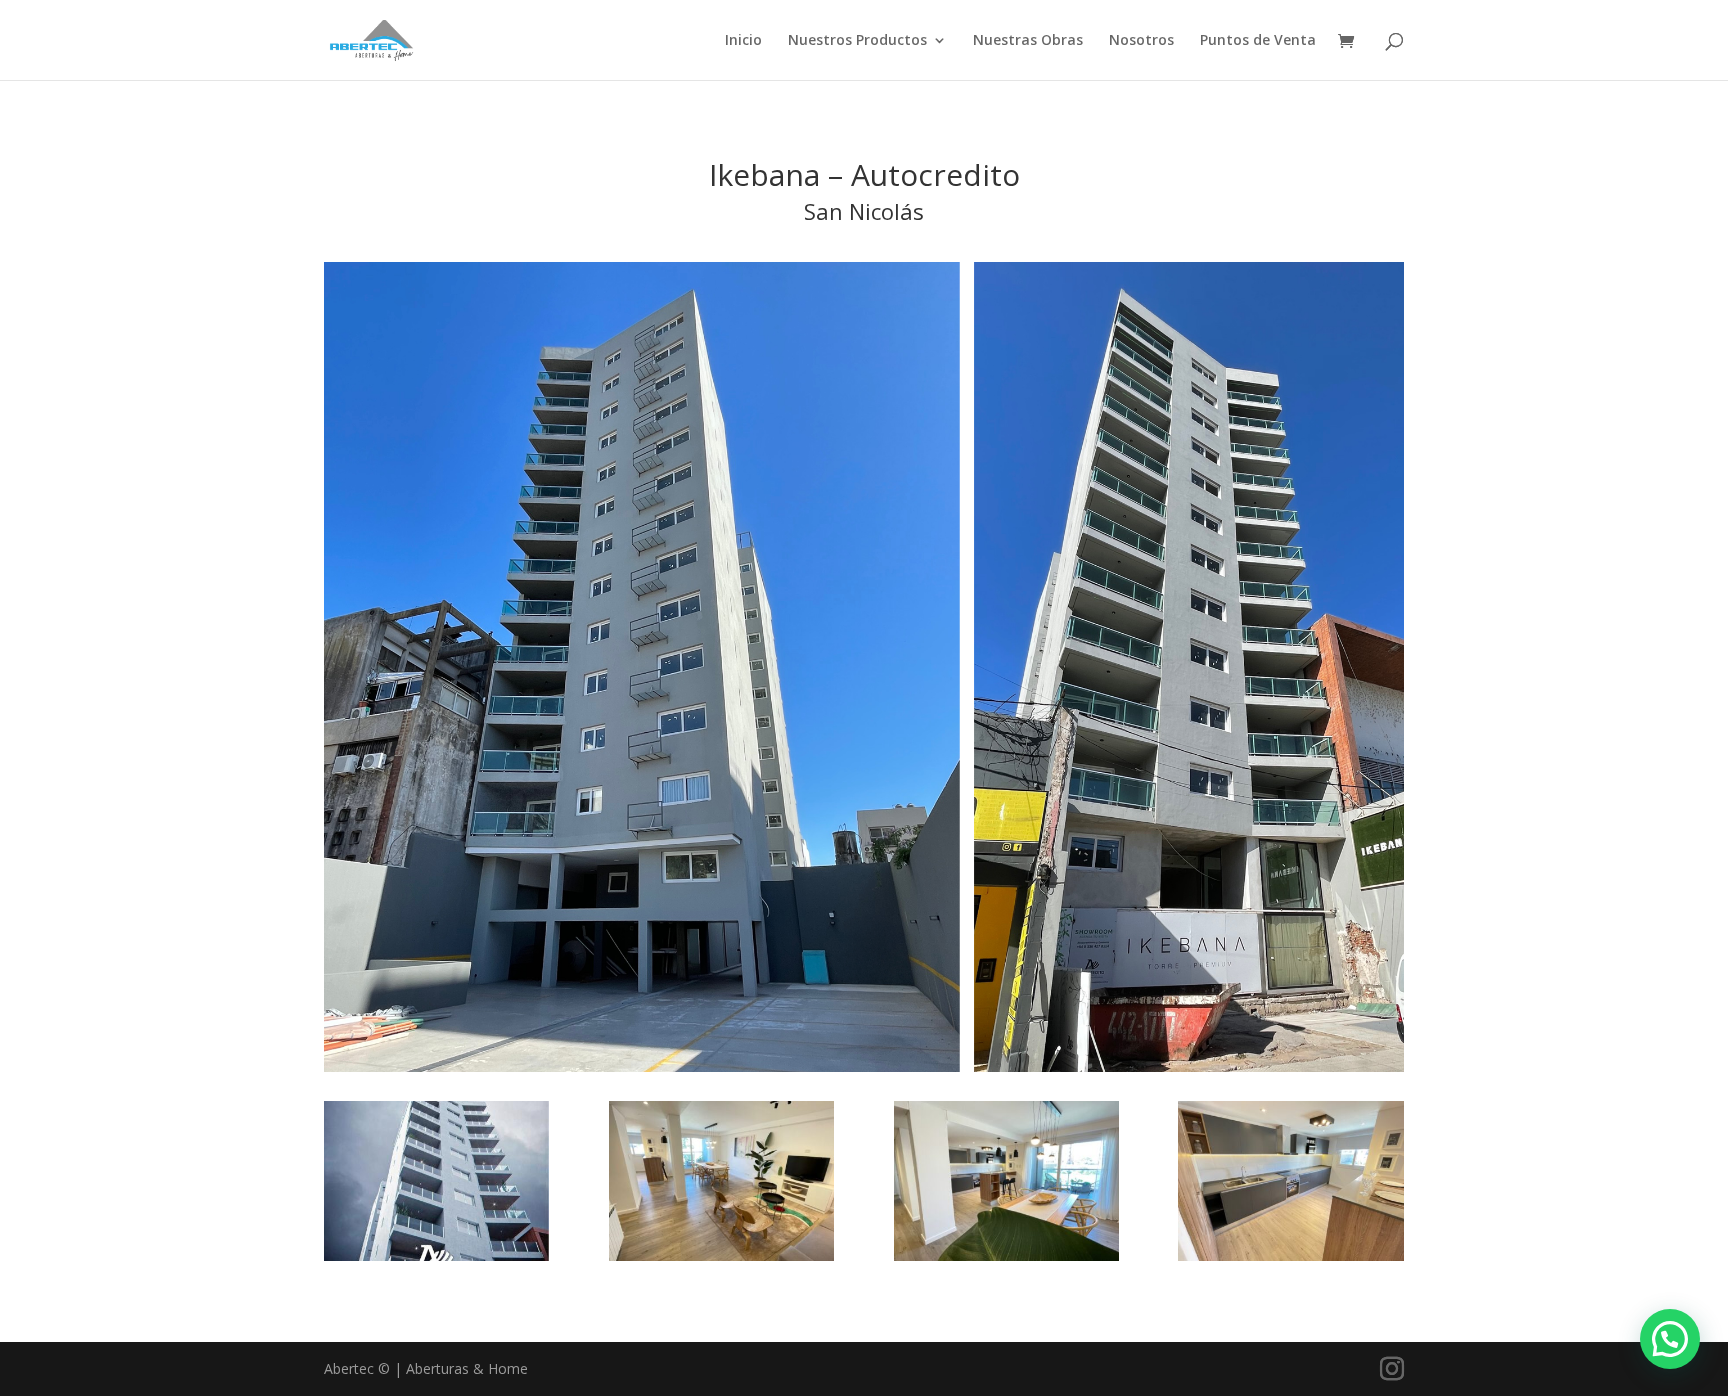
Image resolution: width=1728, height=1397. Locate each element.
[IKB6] (1290, 1260)
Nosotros (1141, 41)
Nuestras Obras (1028, 41)
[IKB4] (721, 1260)
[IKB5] (1006, 1260)
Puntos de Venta (1258, 41)
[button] (1670, 1339)
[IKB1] (436, 1260)
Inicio (743, 41)
